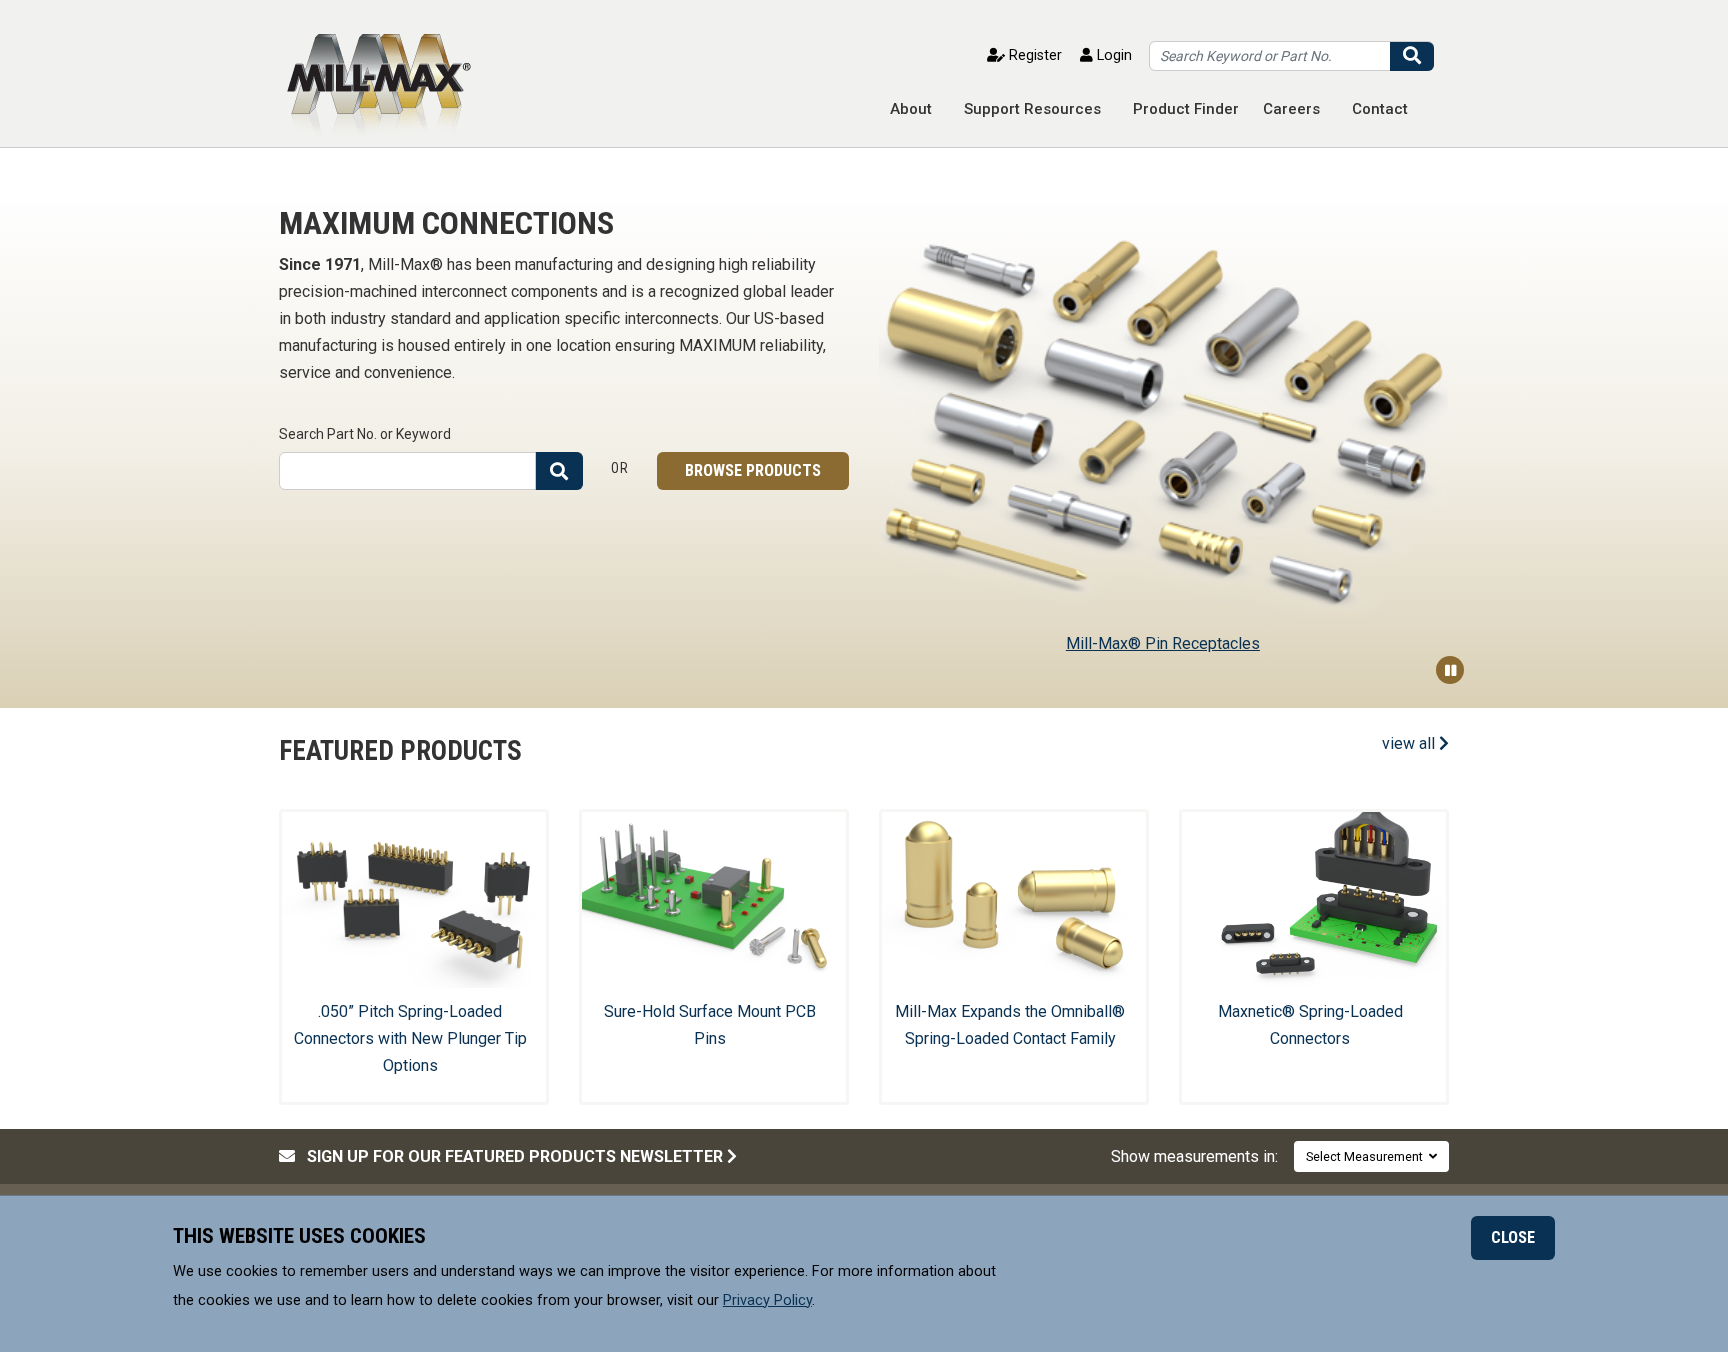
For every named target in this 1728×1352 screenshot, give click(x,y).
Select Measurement (1367, 1156)
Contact (1380, 109)
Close (1513, 1237)
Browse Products (753, 470)
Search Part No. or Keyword (365, 434)
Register (1033, 55)
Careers (1291, 109)
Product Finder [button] (1186, 109)
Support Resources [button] (1032, 109)
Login (1112, 55)
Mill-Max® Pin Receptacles (1163, 643)
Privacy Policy (767, 1299)
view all (1410, 743)
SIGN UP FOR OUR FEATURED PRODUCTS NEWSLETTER (511, 1156)
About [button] (911, 109)
